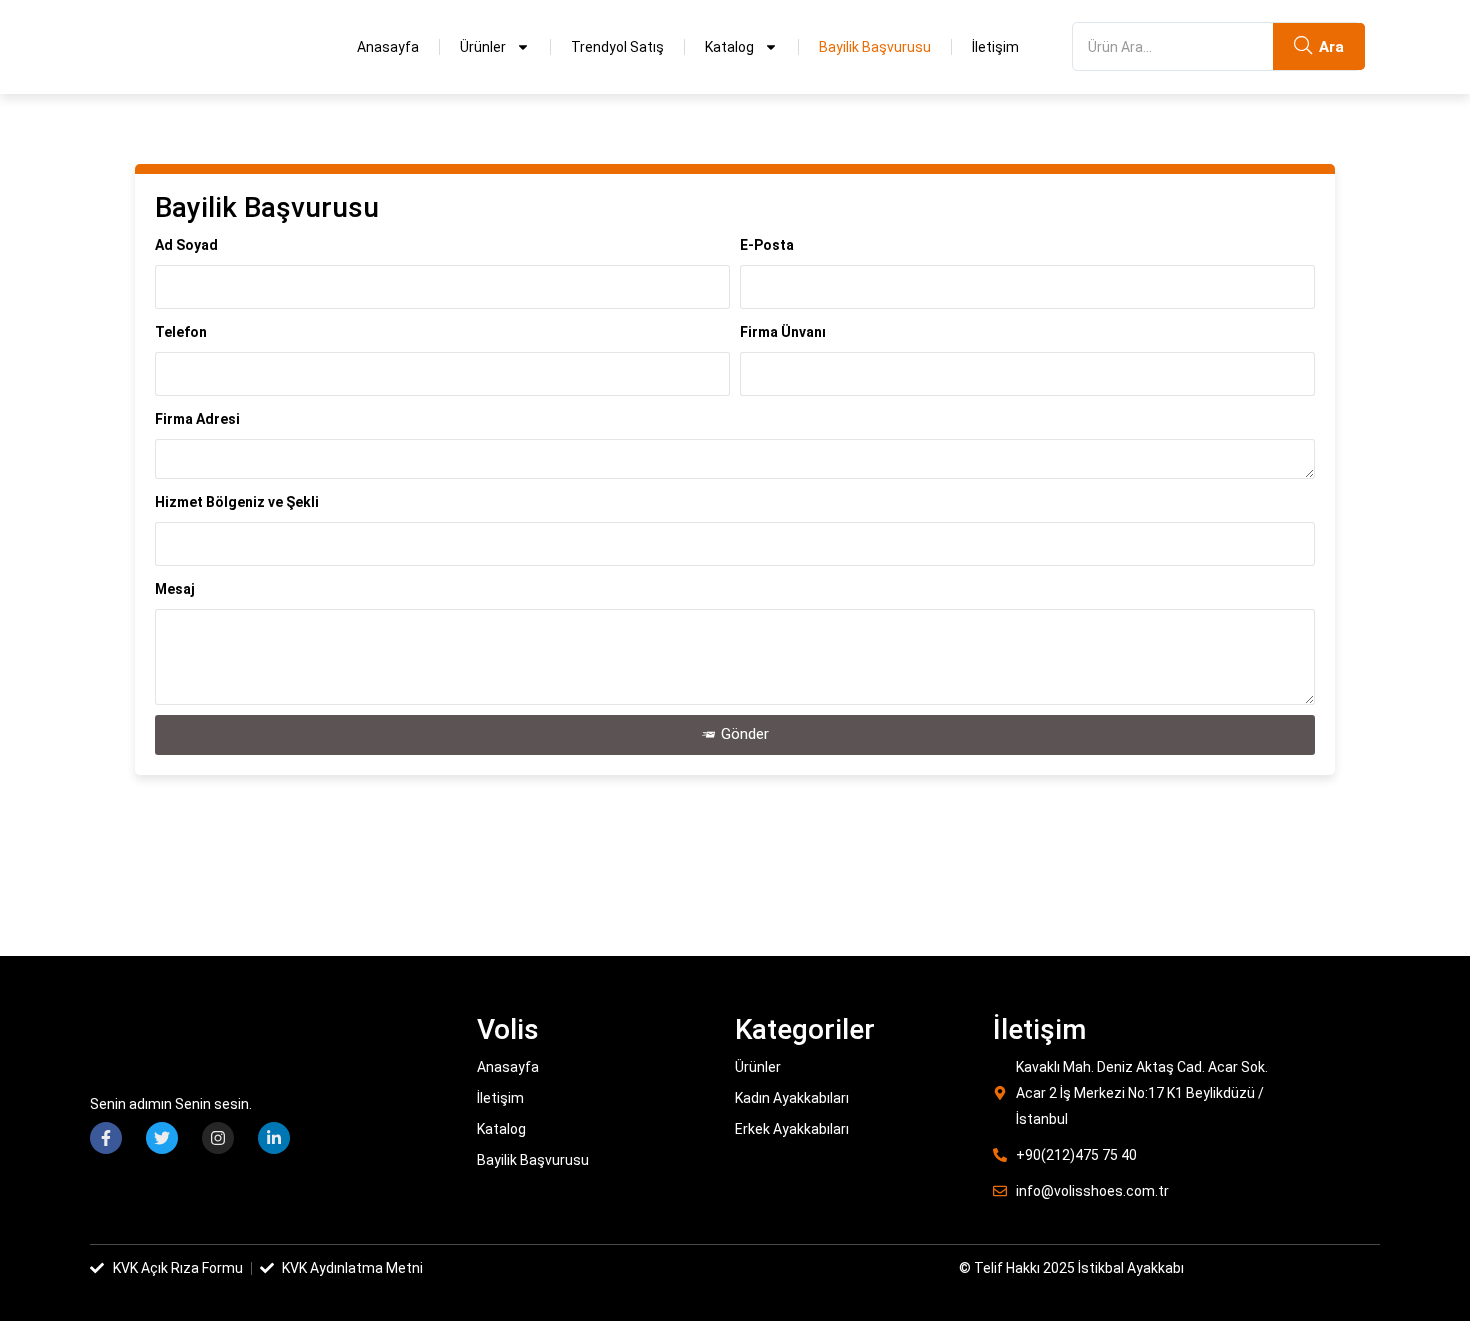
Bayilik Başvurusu (875, 47)
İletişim (995, 47)
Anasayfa (388, 47)
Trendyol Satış (617, 47)
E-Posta (767, 245)
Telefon (181, 332)
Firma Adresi (197, 419)
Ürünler (483, 47)
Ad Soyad (186, 245)
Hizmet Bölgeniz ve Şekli (237, 502)
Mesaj (175, 589)
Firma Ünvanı (783, 332)
